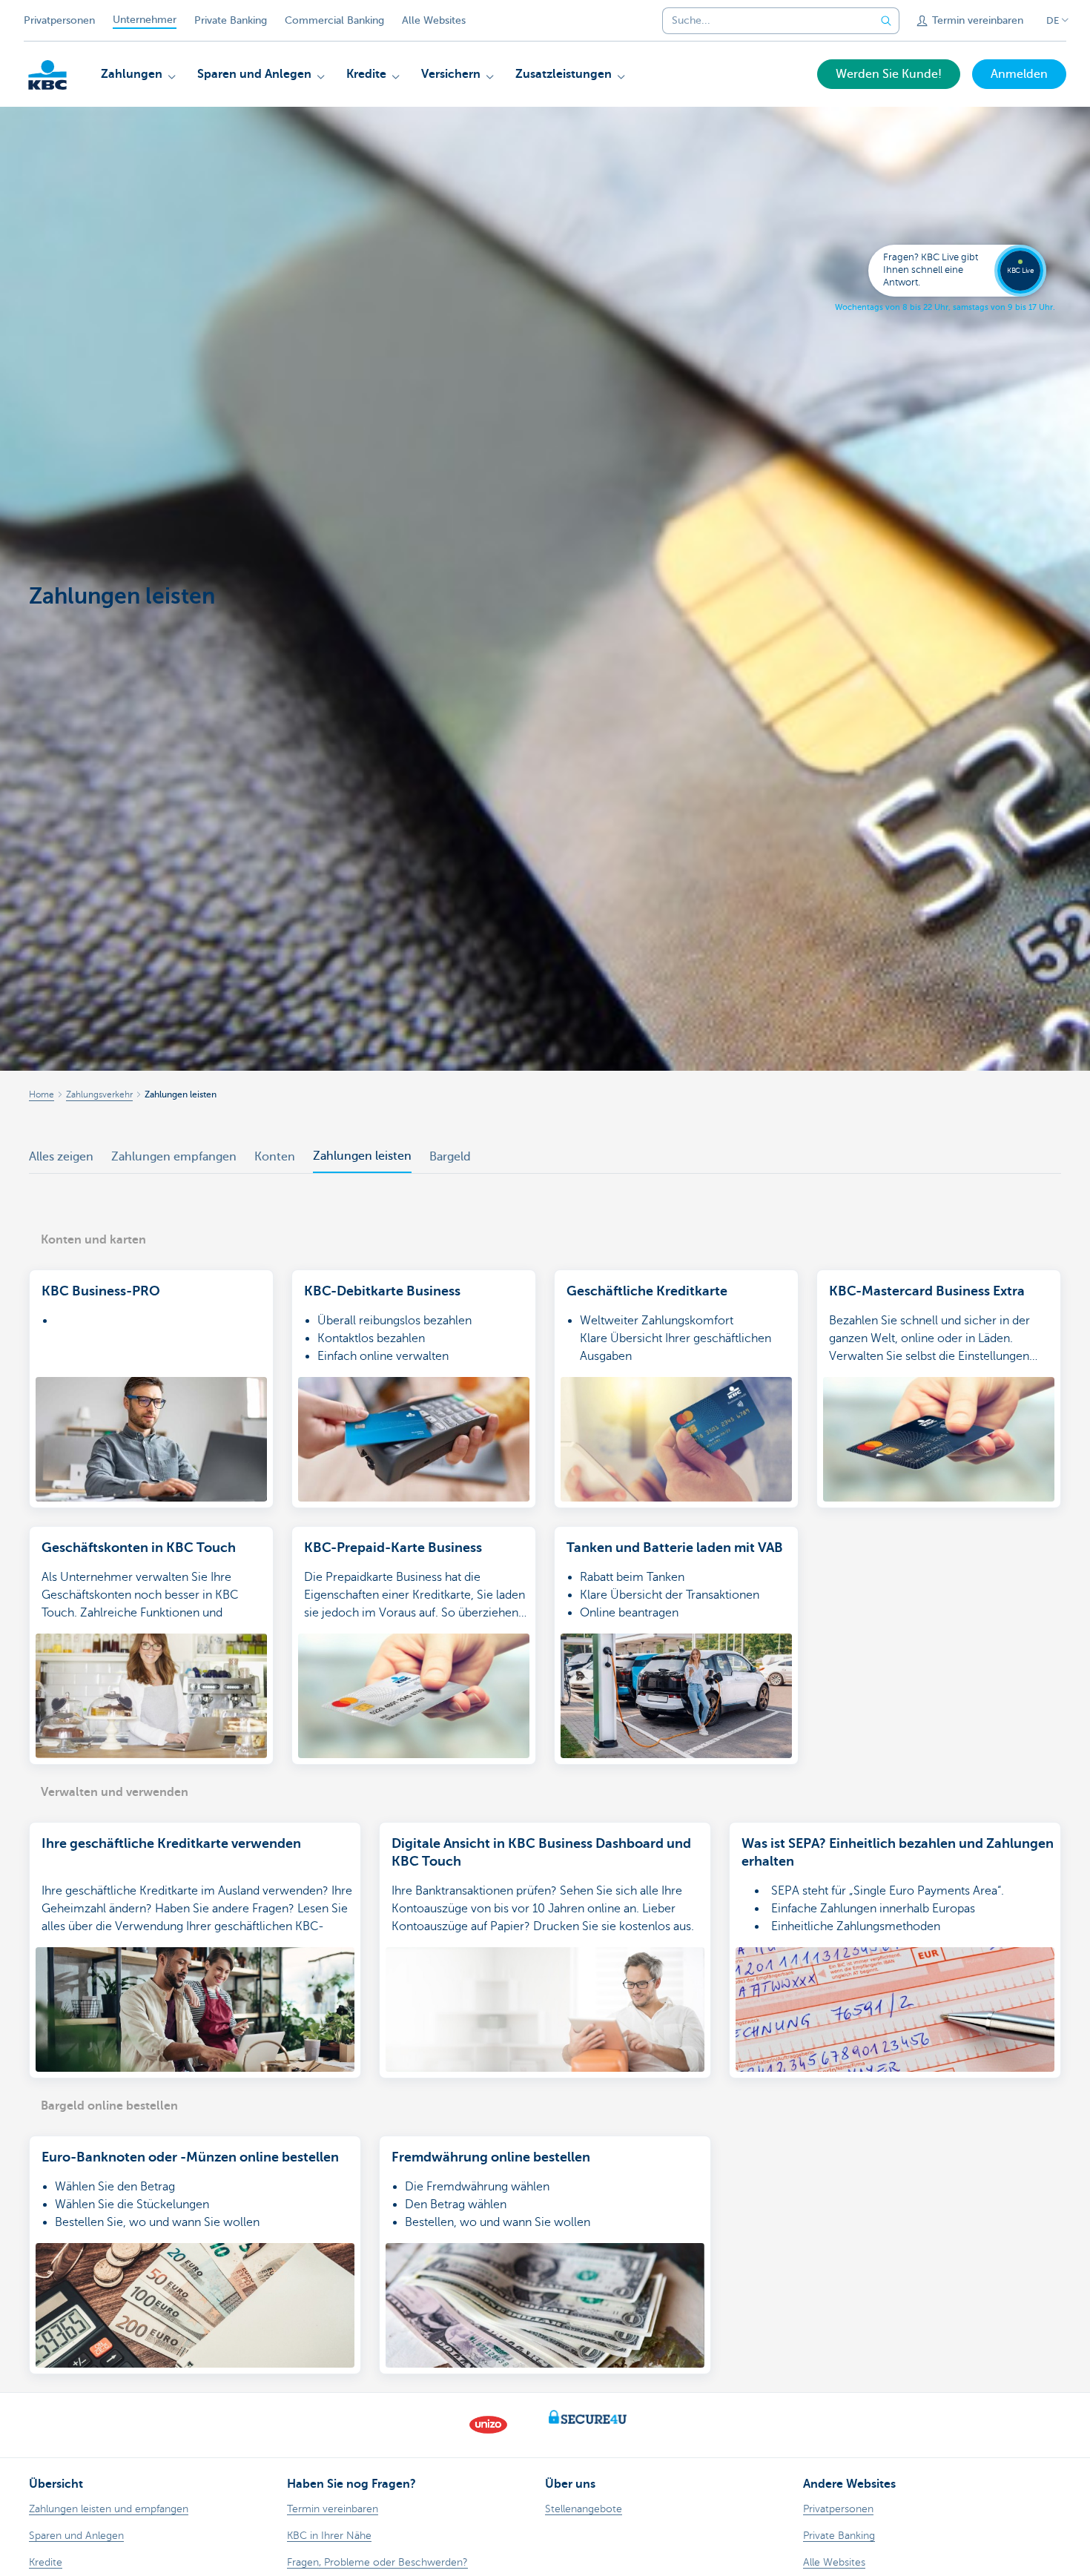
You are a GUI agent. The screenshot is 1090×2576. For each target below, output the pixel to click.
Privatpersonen (59, 20)
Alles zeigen (61, 1157)
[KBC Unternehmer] (47, 75)
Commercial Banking (334, 20)
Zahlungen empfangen (174, 1157)
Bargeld (450, 1157)
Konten (275, 1157)
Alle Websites (434, 20)
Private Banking (231, 20)
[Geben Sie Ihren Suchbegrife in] (886, 21)
